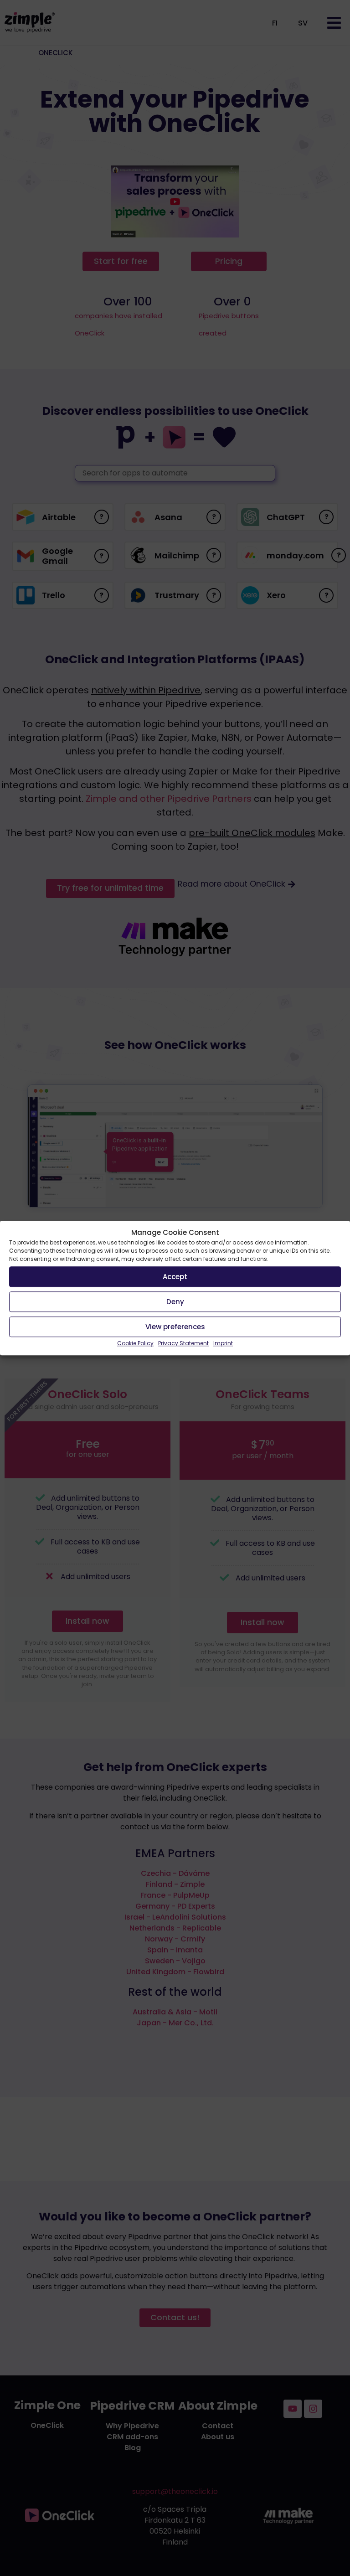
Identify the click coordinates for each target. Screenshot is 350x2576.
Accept (175, 1277)
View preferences (175, 1327)
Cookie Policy (135, 1343)
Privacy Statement (183, 1343)
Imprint (223, 1343)
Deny (175, 1302)
